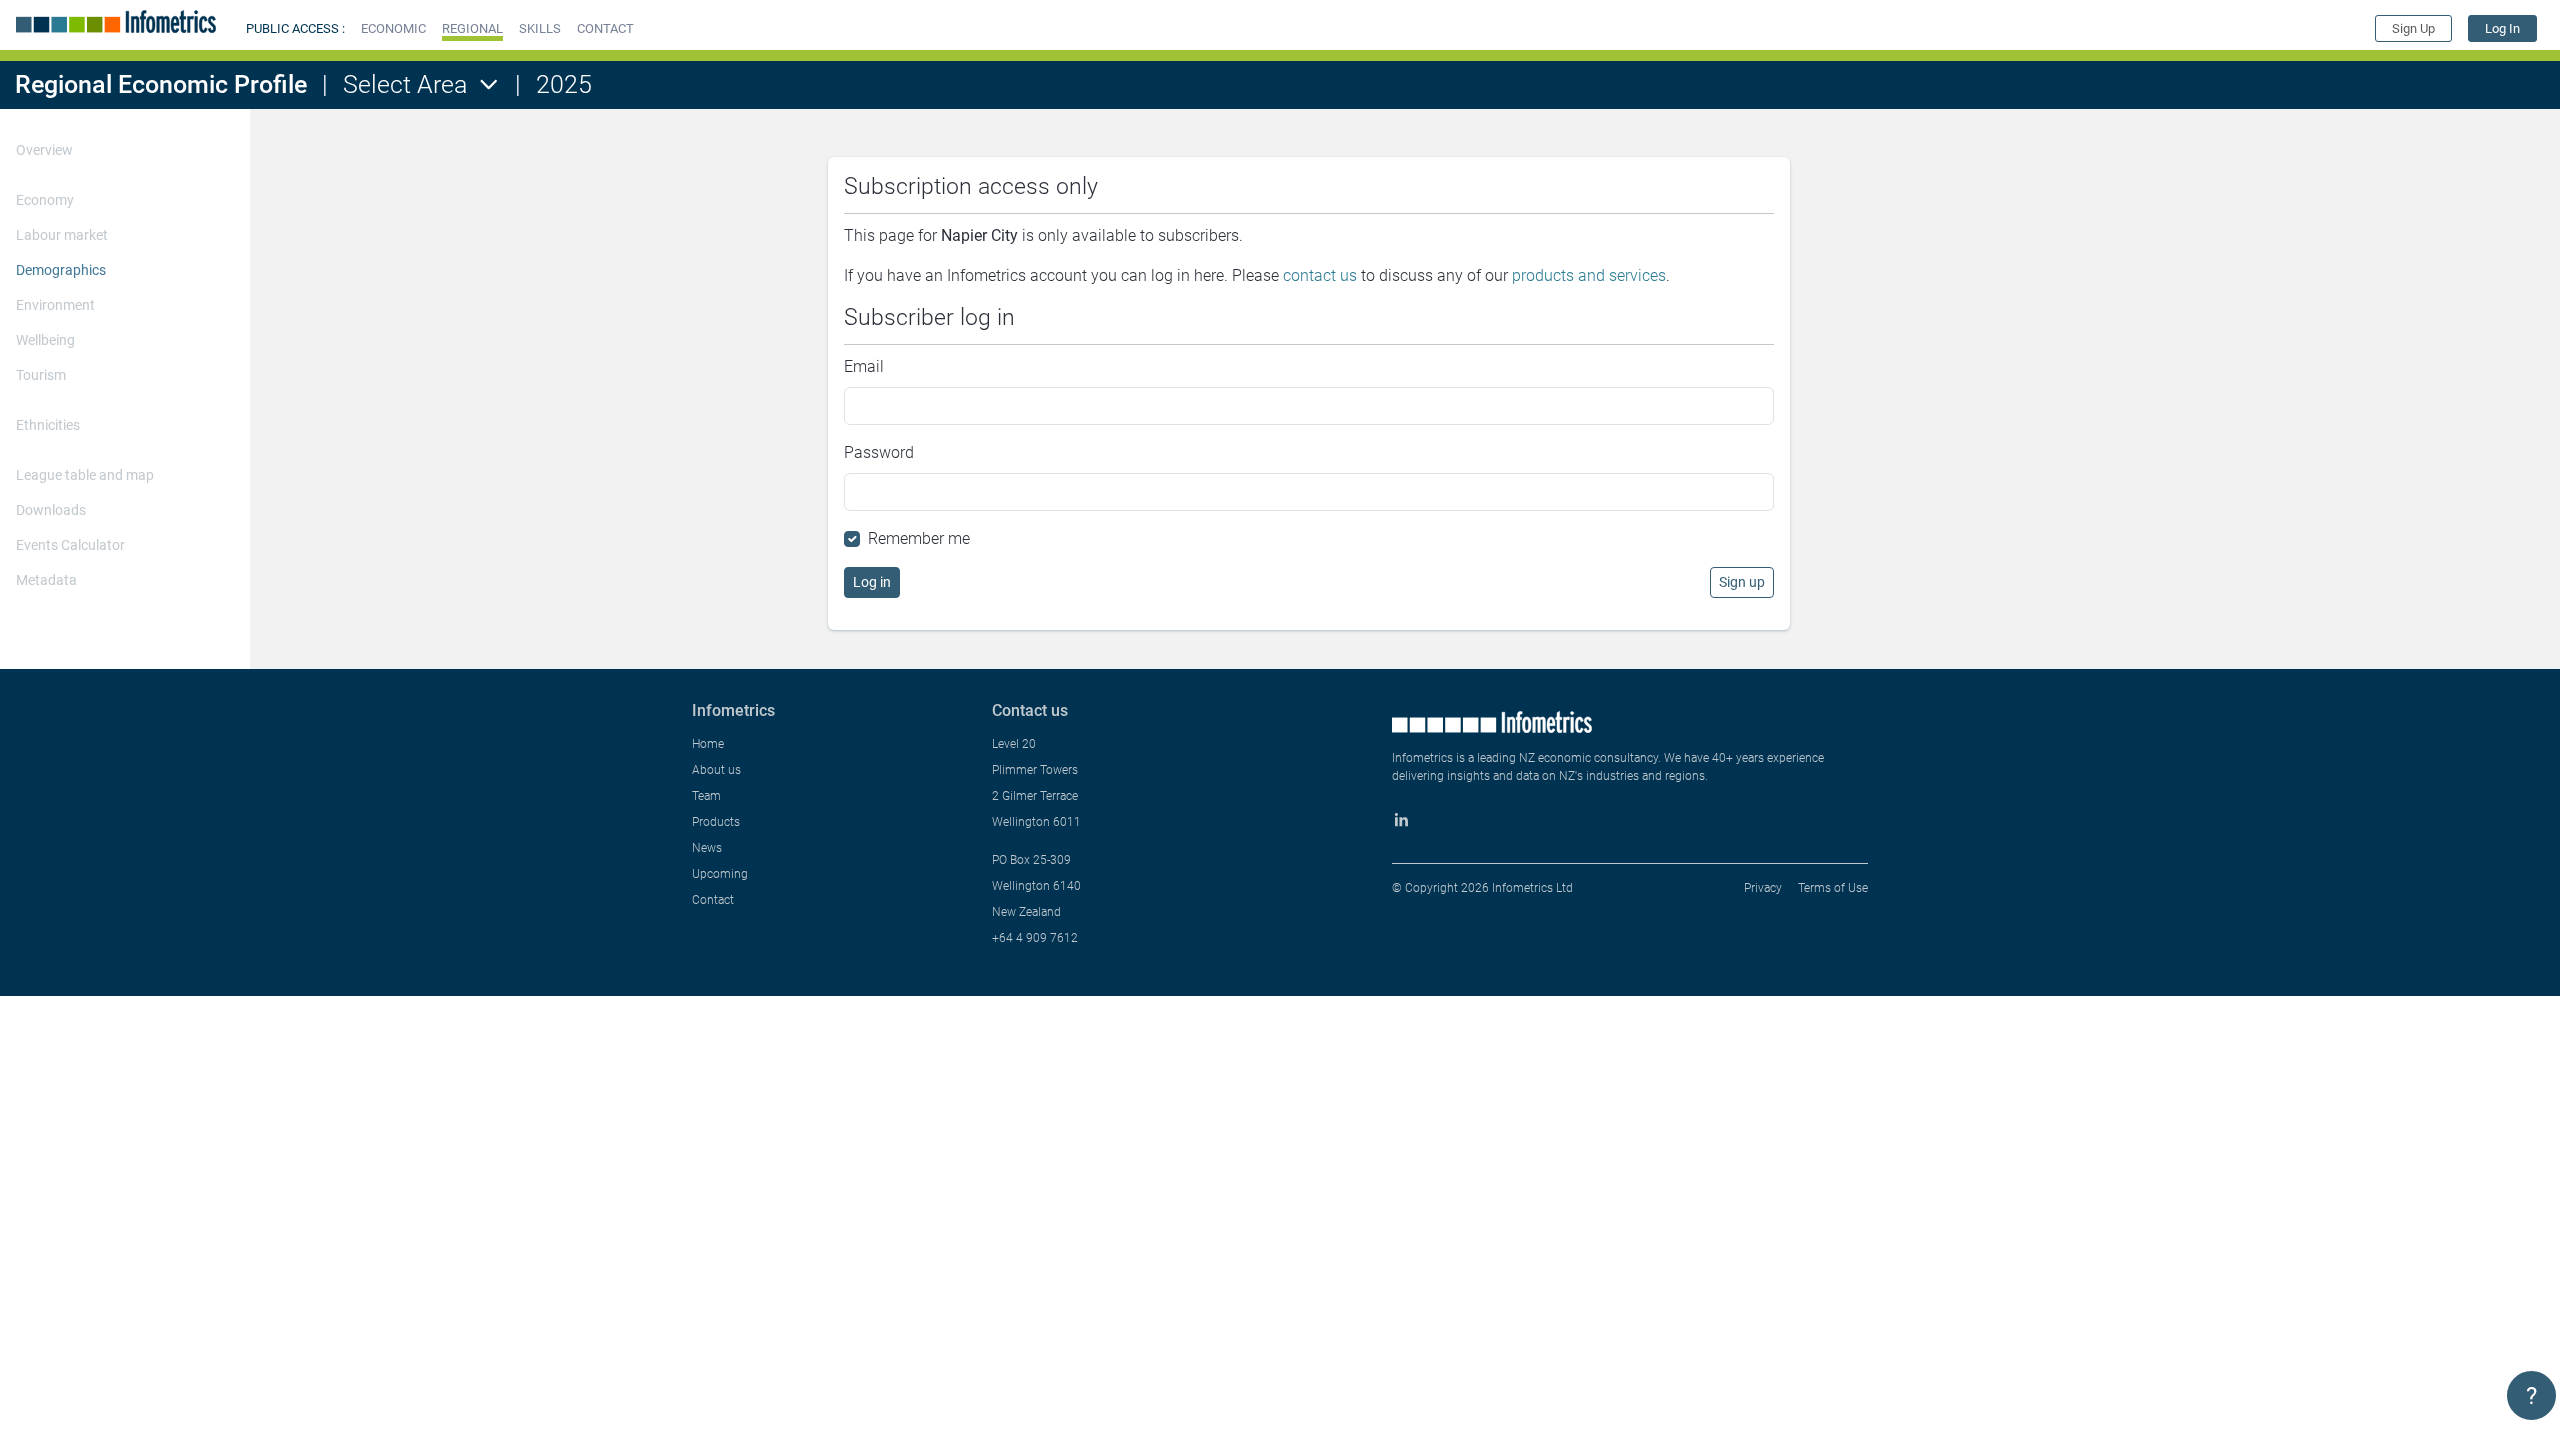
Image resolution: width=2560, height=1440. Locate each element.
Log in (872, 582)
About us (716, 770)
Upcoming (720, 874)
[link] (2502, 28)
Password (879, 452)
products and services (1589, 275)
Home (708, 744)
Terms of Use (1833, 888)
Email (864, 366)
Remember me (919, 538)
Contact (713, 900)
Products (716, 822)
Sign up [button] (1742, 582)
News (707, 848)
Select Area (405, 84)
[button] (393, 28)
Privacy (1763, 888)
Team (706, 796)
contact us (1320, 275)
